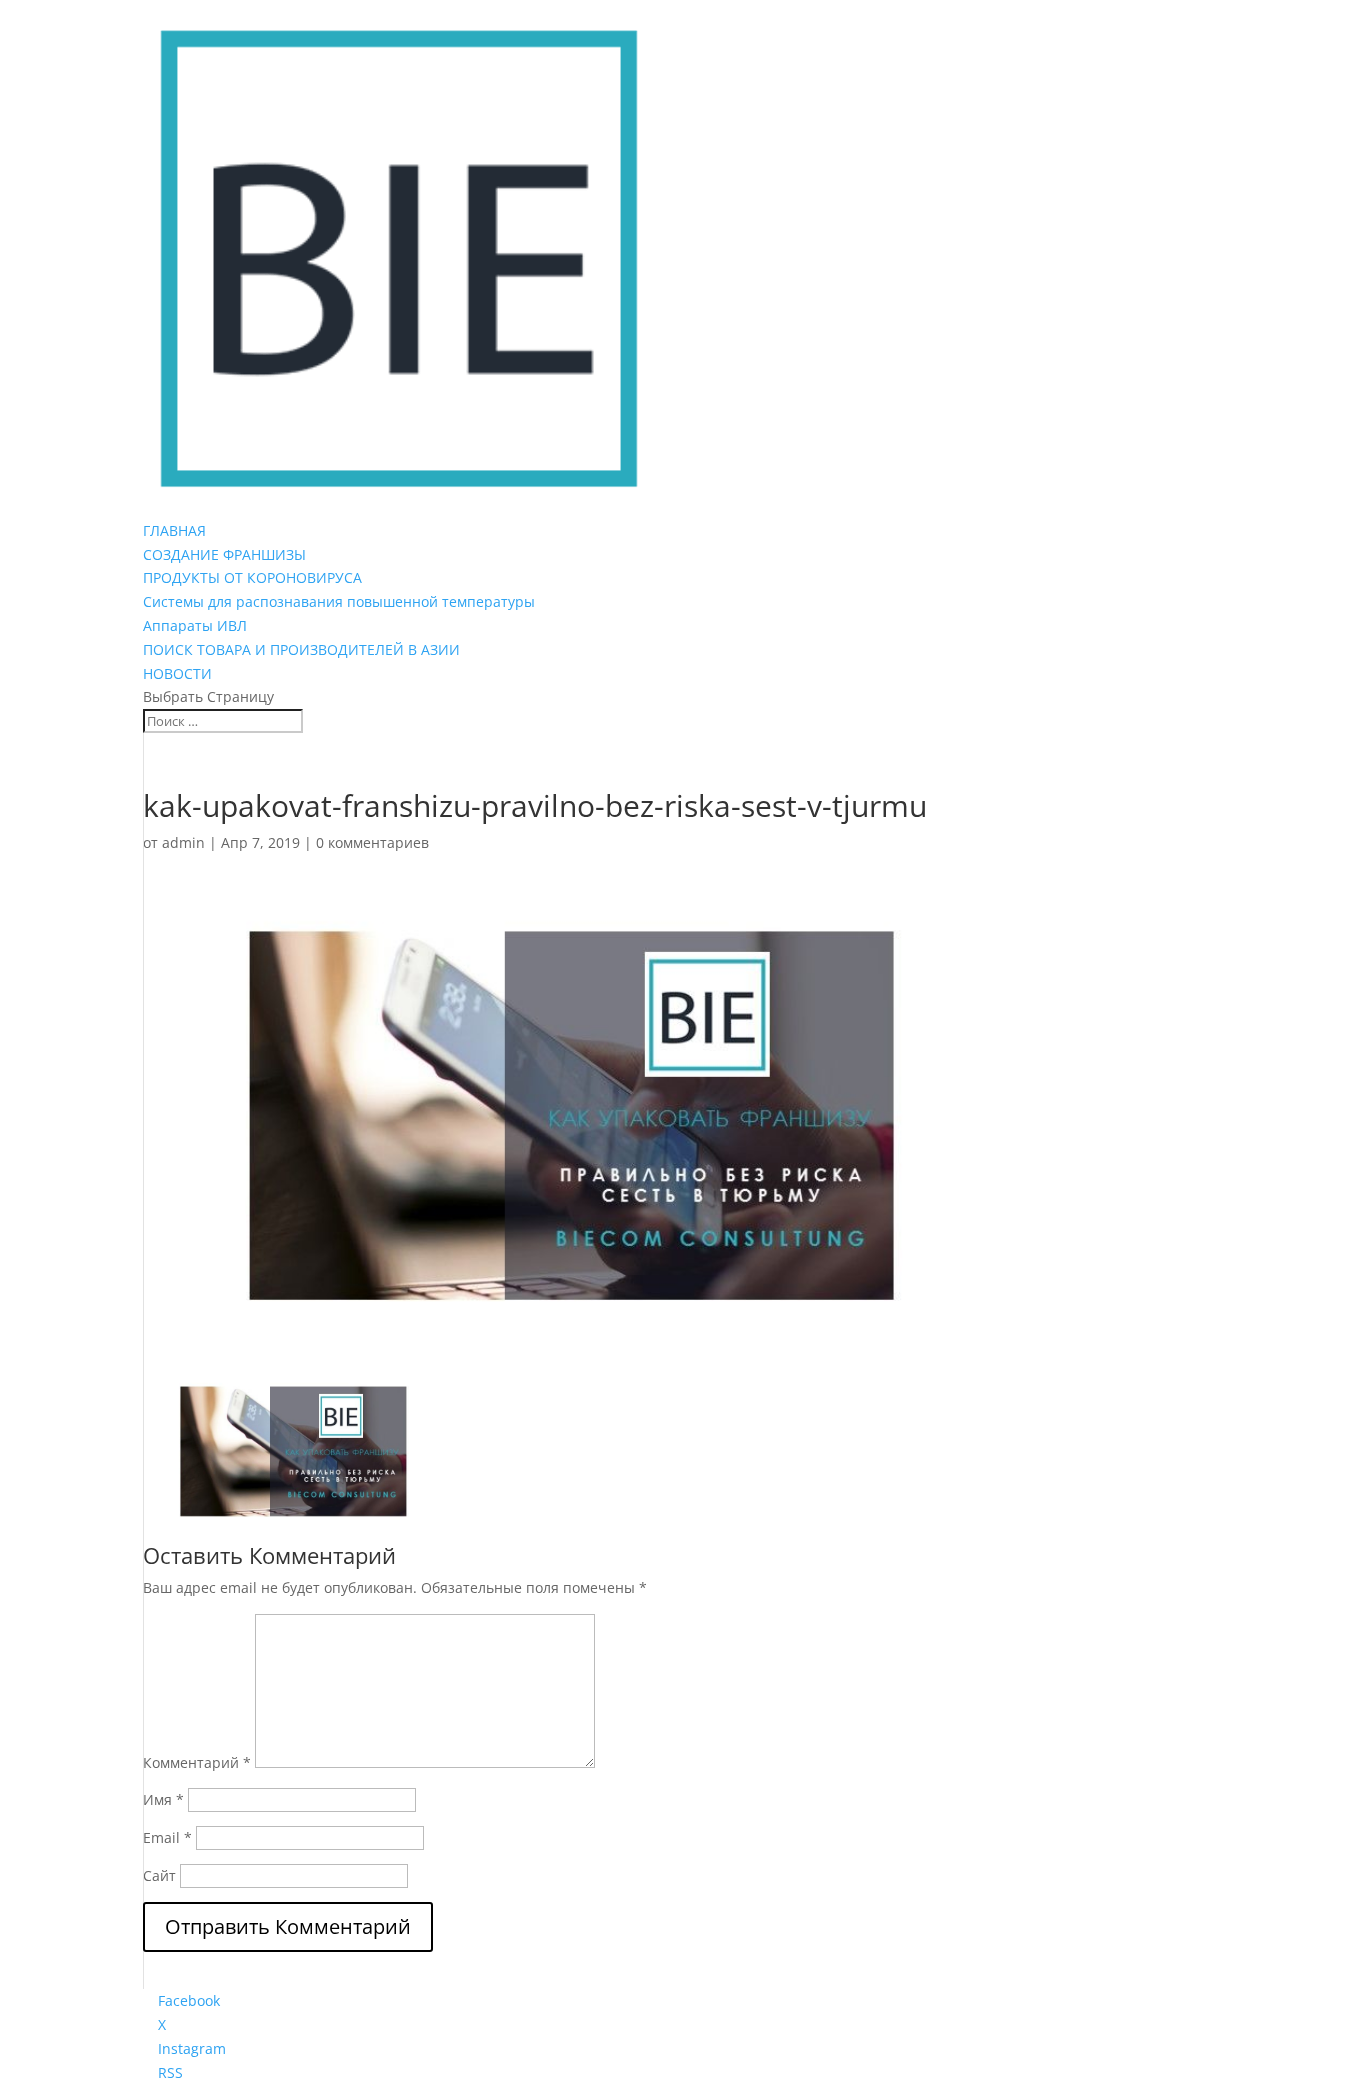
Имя (163, 1799)
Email (167, 1837)
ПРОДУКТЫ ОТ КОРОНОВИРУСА (252, 577)
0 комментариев (372, 842)
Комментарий (197, 1762)
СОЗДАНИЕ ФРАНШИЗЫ (224, 554)
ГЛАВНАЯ (174, 530)
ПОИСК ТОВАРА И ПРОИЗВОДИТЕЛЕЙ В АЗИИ (301, 649)
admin (183, 842)
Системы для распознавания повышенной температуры (339, 601)
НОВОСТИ (177, 673)
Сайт (159, 1875)
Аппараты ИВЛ (195, 625)
